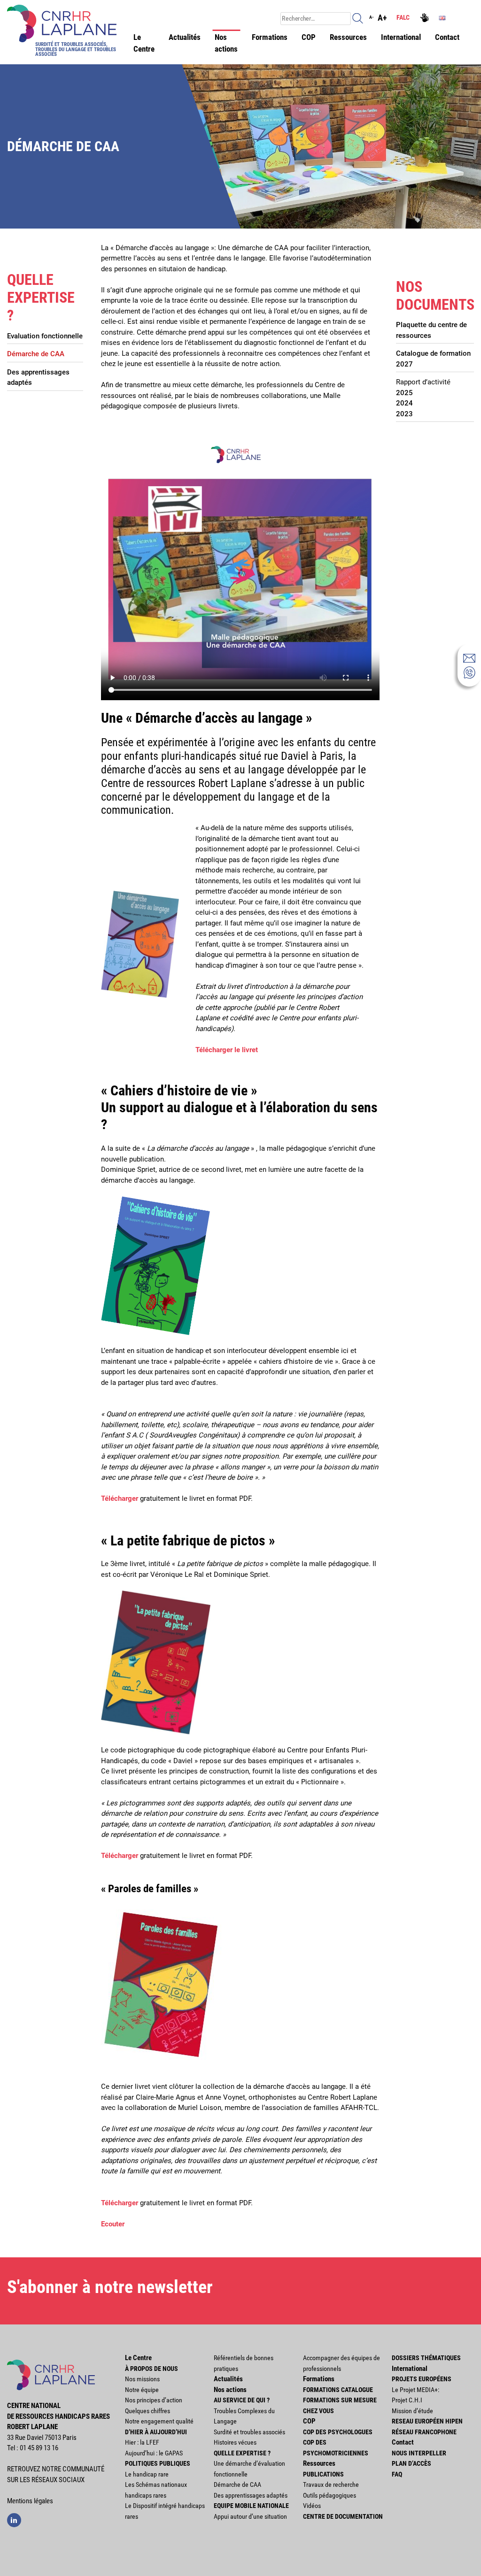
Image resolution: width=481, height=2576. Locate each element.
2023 (404, 414)
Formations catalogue (338, 2390)
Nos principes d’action (154, 2400)
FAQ (397, 2474)
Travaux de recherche (331, 2484)
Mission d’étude (412, 2411)
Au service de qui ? (242, 2400)
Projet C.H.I (407, 2400)
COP (309, 37)
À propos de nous (151, 2369)
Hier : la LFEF (142, 2442)
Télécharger (120, 1498)
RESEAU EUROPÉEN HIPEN (427, 2421)
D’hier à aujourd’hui (156, 2432)
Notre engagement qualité (159, 2421)
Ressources (348, 37)
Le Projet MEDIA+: (415, 2390)
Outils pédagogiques (330, 2495)
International (401, 37)
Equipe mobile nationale (251, 2506)
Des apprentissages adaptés (38, 378)
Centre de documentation (343, 2516)
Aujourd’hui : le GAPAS (154, 2453)
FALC (403, 17)
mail (469, 658)
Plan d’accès (411, 2463)
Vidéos (312, 2506)
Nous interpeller (419, 2453)
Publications (323, 2474)
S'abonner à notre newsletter (110, 2287)
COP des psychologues (338, 2432)
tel (469, 673)
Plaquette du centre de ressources (431, 330)
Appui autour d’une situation (250, 2516)
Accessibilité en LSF (426, 19)
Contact (447, 37)
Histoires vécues (235, 2442)
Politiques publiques (158, 2463)
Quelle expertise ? (242, 2453)
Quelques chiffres (147, 2411)
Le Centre (144, 43)
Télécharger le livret (227, 1050)
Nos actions (226, 43)
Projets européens (422, 2379)
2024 (404, 403)
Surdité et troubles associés (249, 2432)
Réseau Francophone (424, 2432)
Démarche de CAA (36, 354)
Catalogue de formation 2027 (433, 359)
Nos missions (142, 2379)
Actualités (185, 37)
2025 (404, 393)
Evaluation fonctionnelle (45, 336)
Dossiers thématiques (426, 2358)
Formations (270, 37)
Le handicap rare (147, 2474)
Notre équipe (142, 2390)
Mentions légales (30, 2501)
